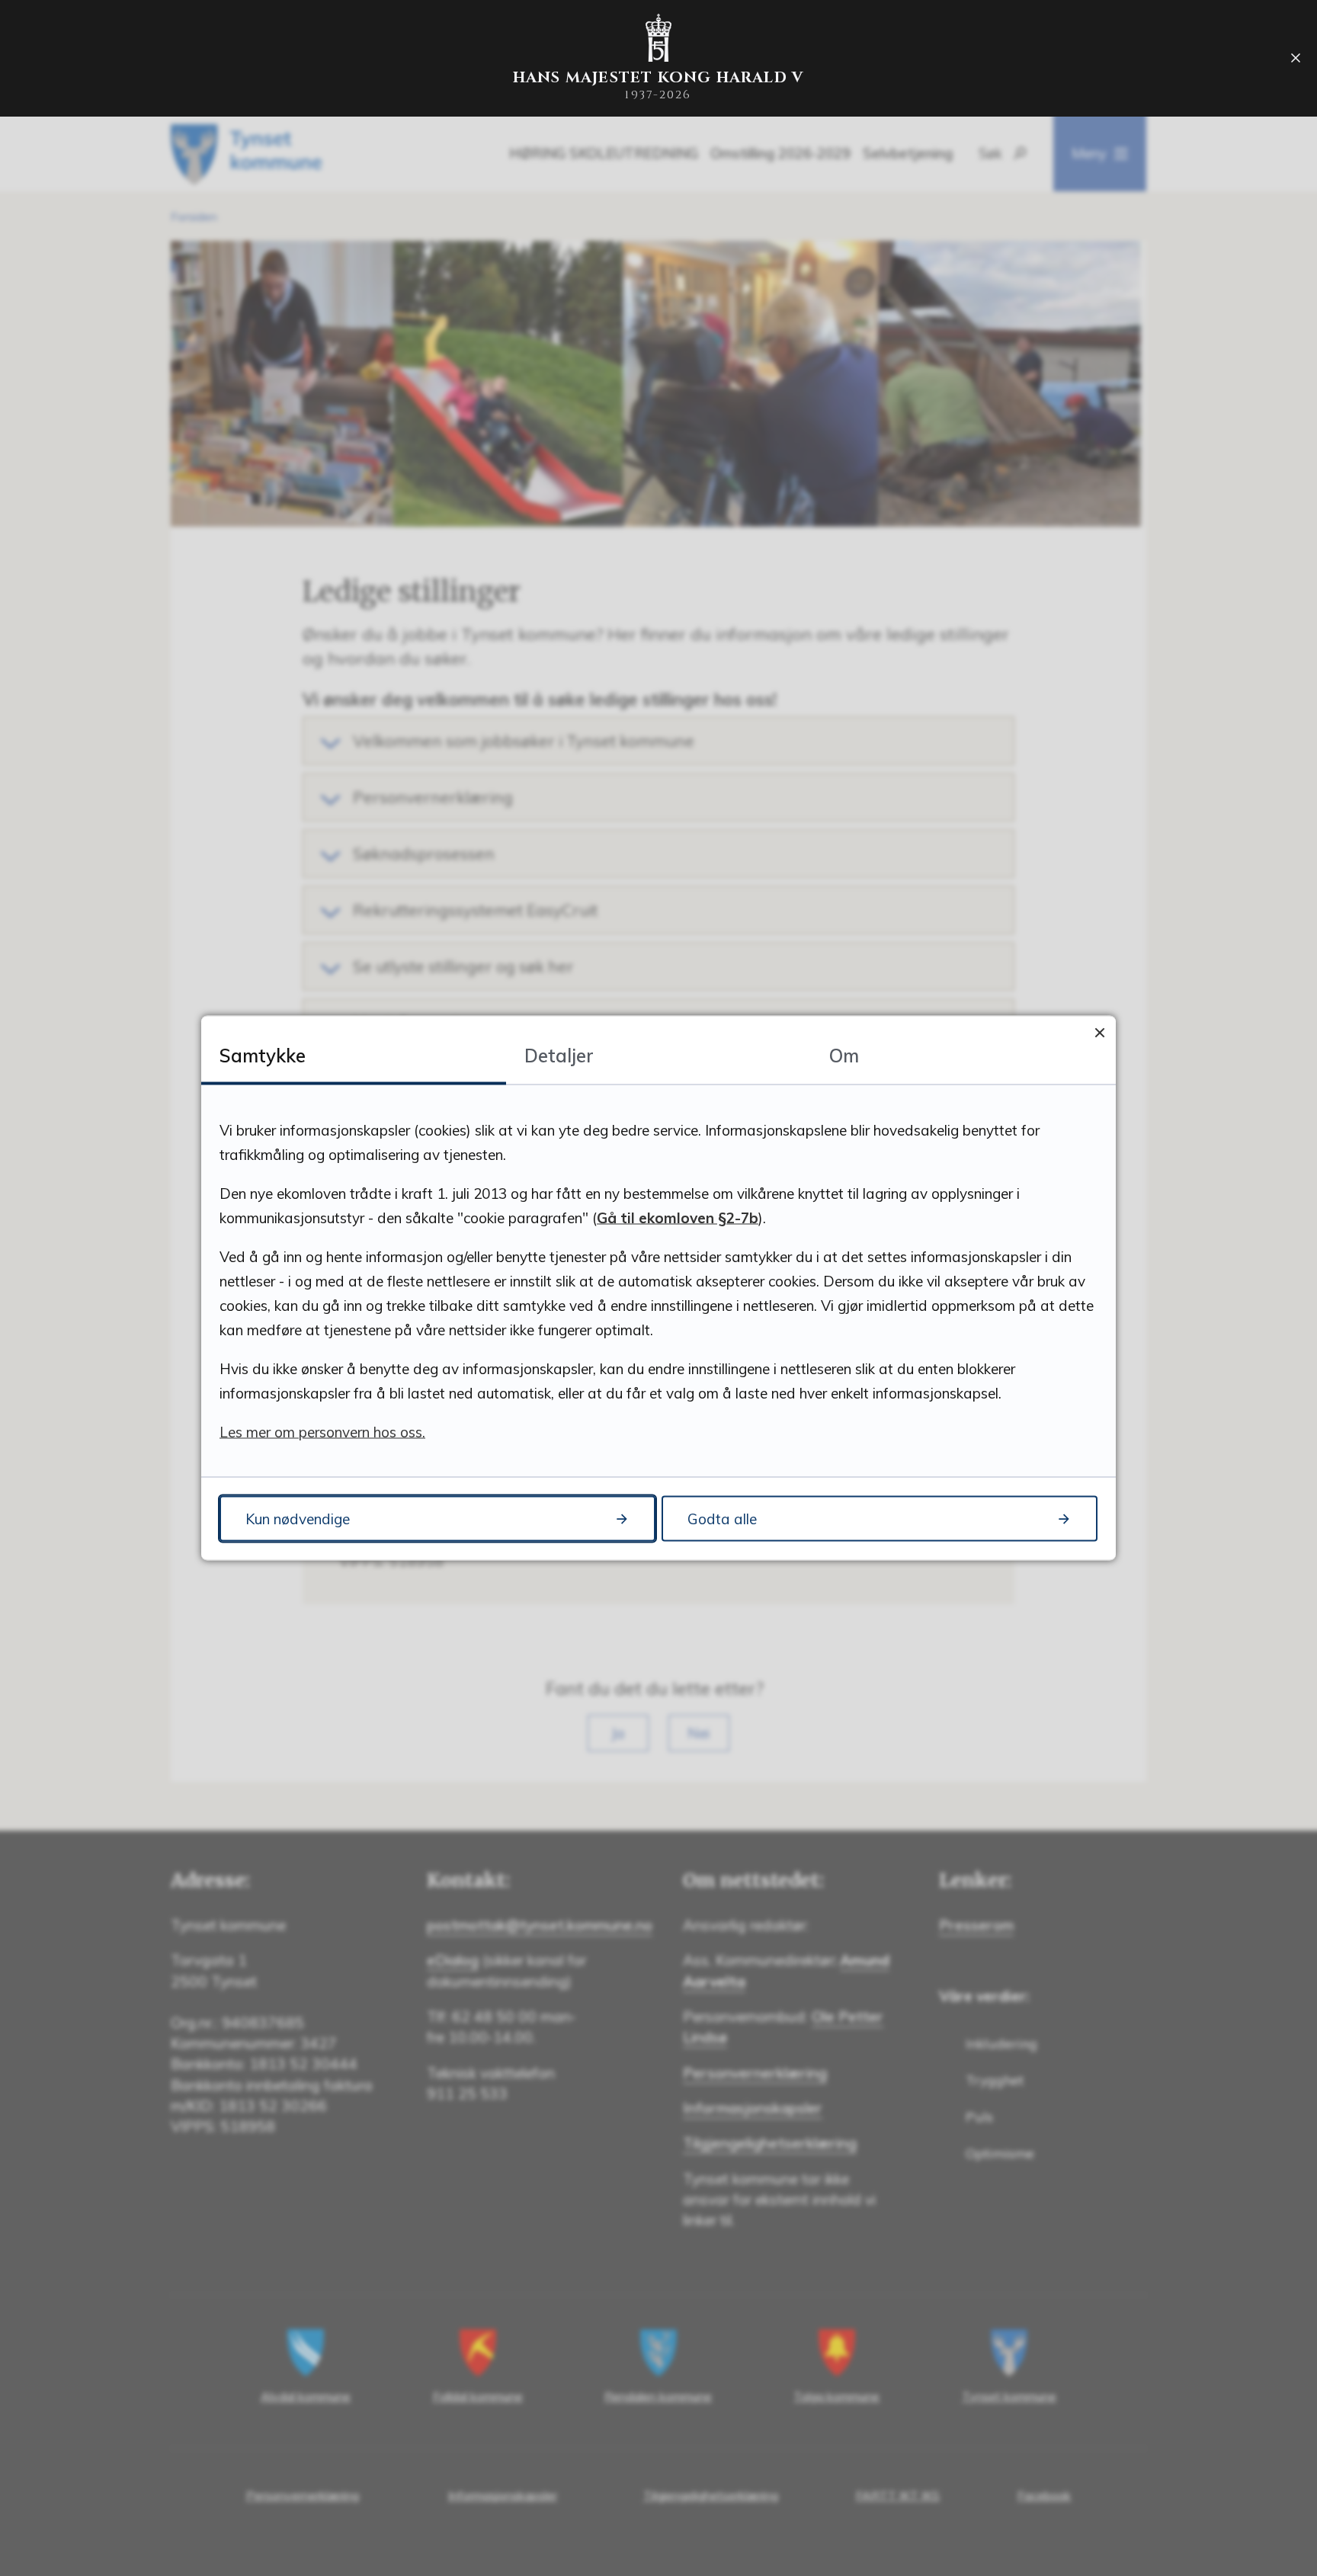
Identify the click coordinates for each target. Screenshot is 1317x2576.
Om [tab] (844, 1056)
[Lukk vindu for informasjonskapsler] (1099, 1032)
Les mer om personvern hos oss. (322, 1432)
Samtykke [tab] (263, 1056)
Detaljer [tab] (559, 1056)
